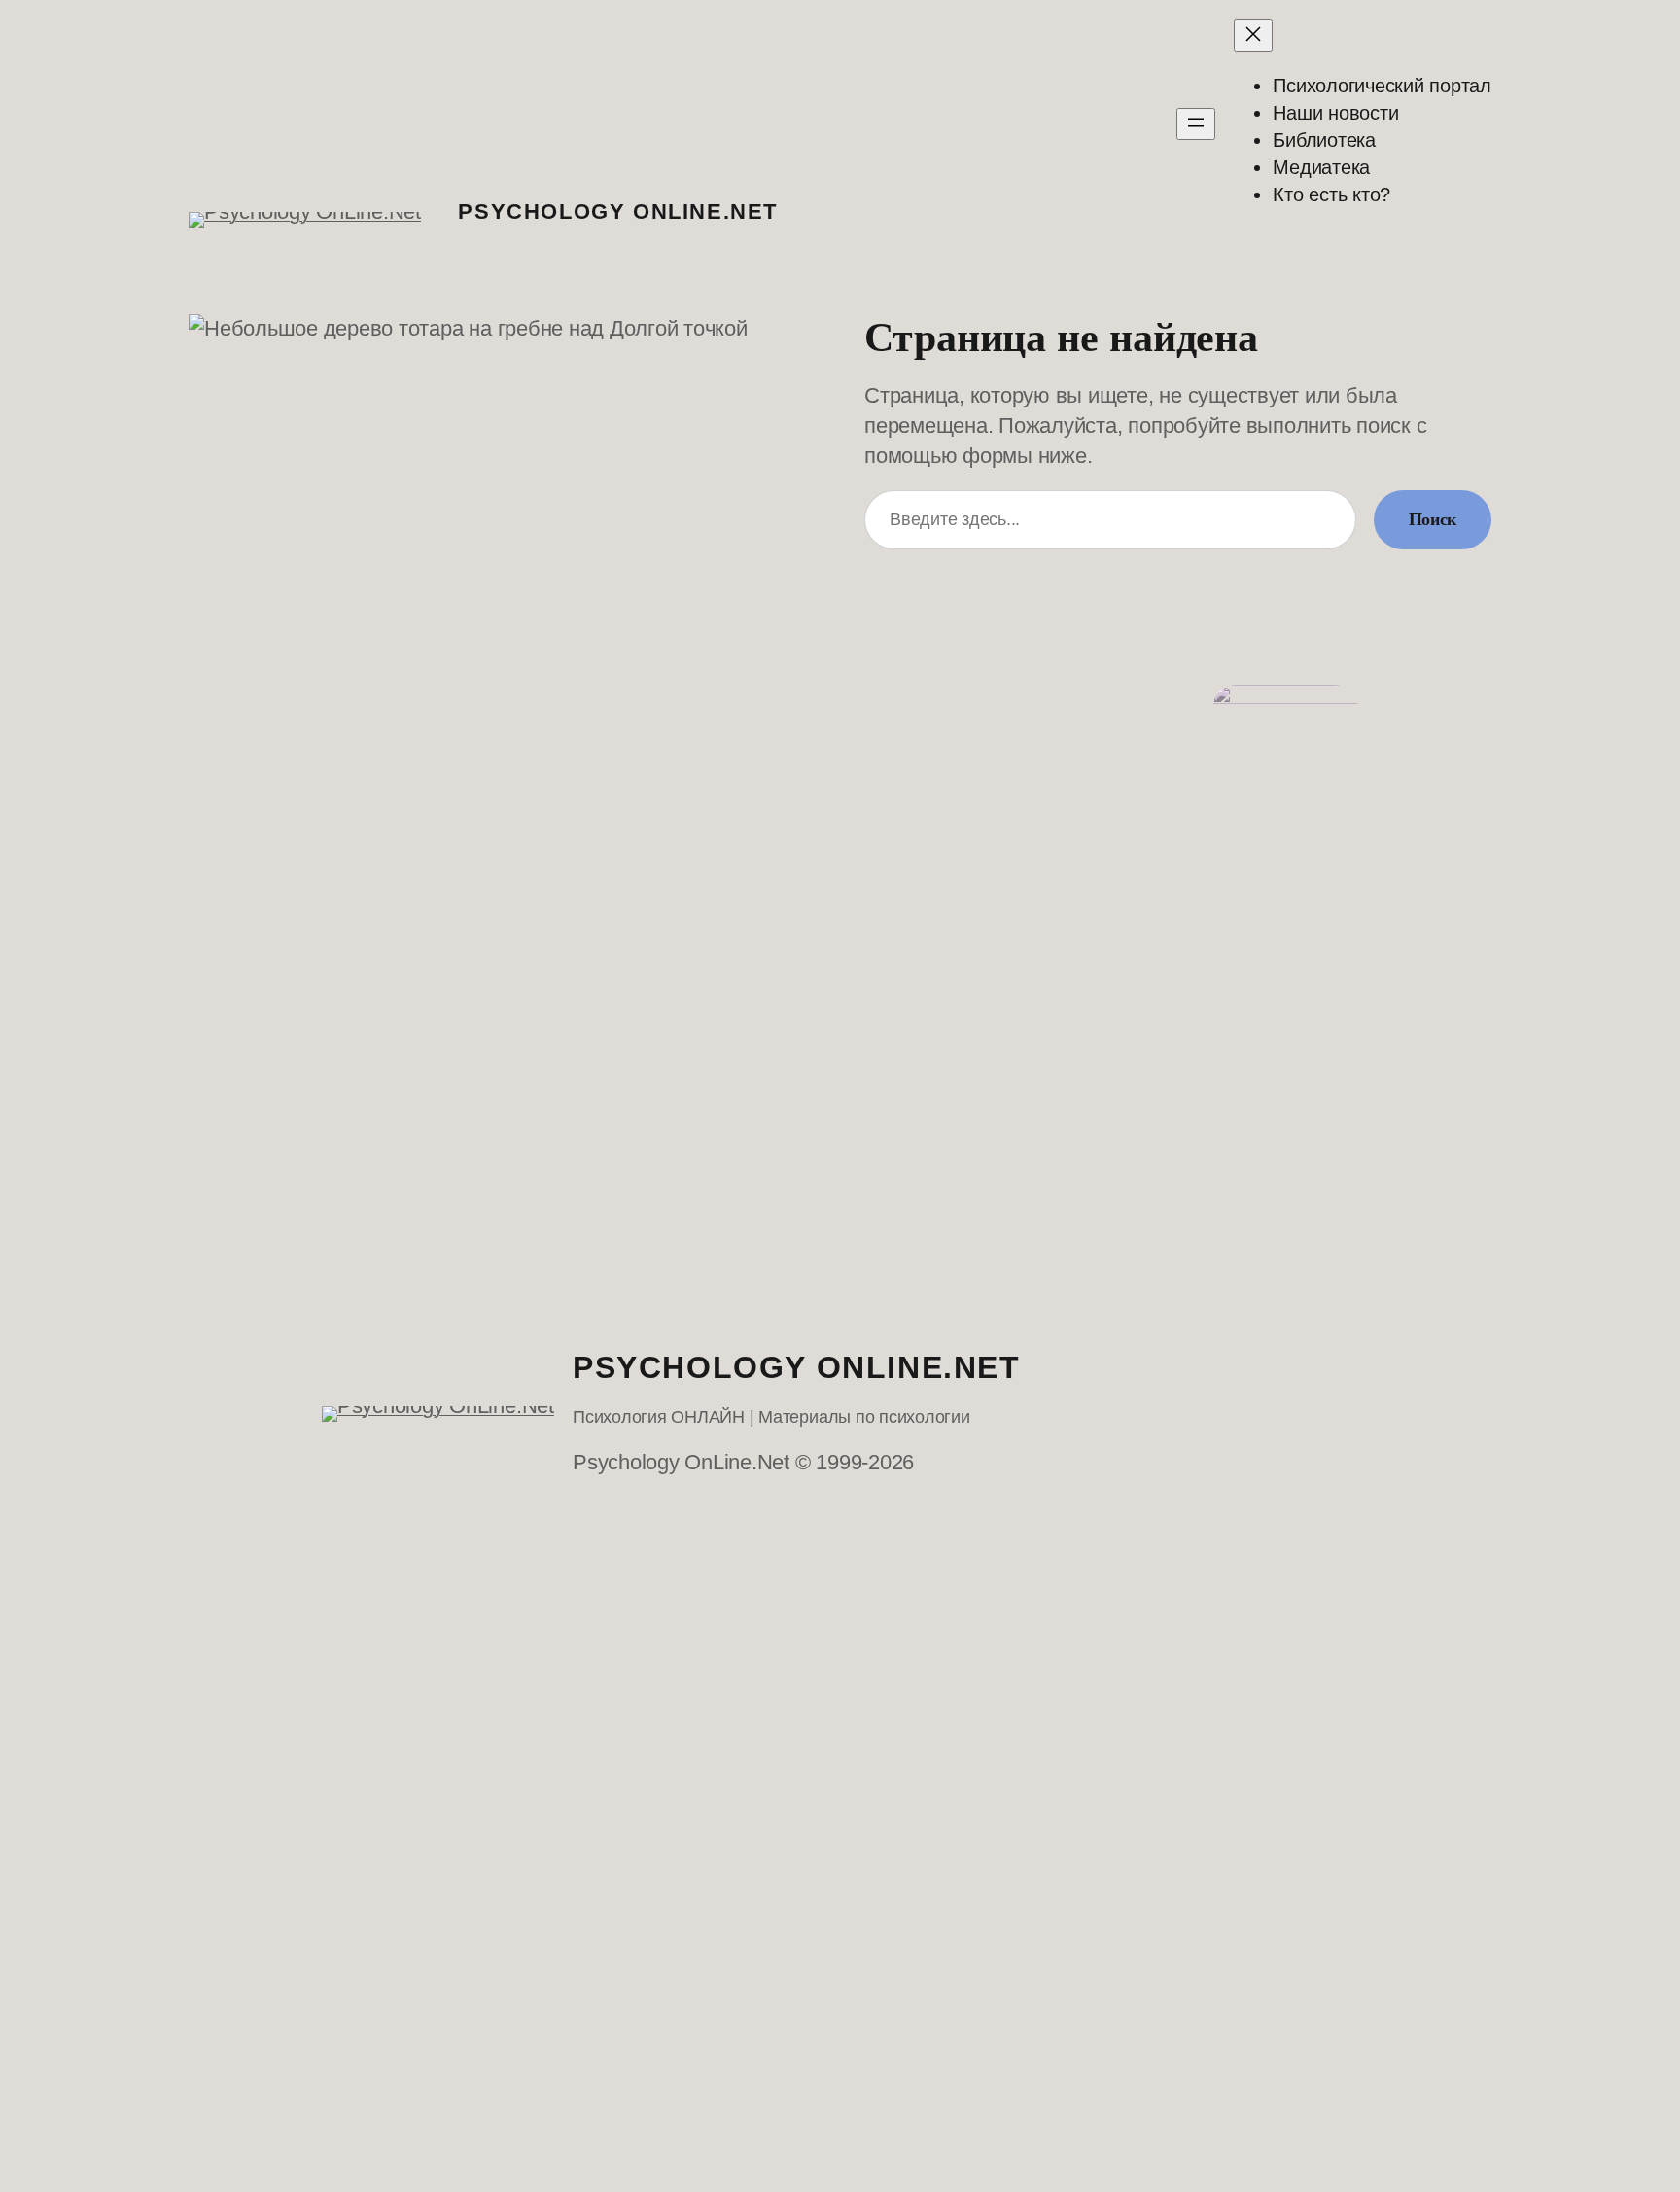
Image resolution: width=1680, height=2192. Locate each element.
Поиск (1433, 519)
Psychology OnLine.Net (618, 212)
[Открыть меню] (1196, 124)
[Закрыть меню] (1253, 35)
